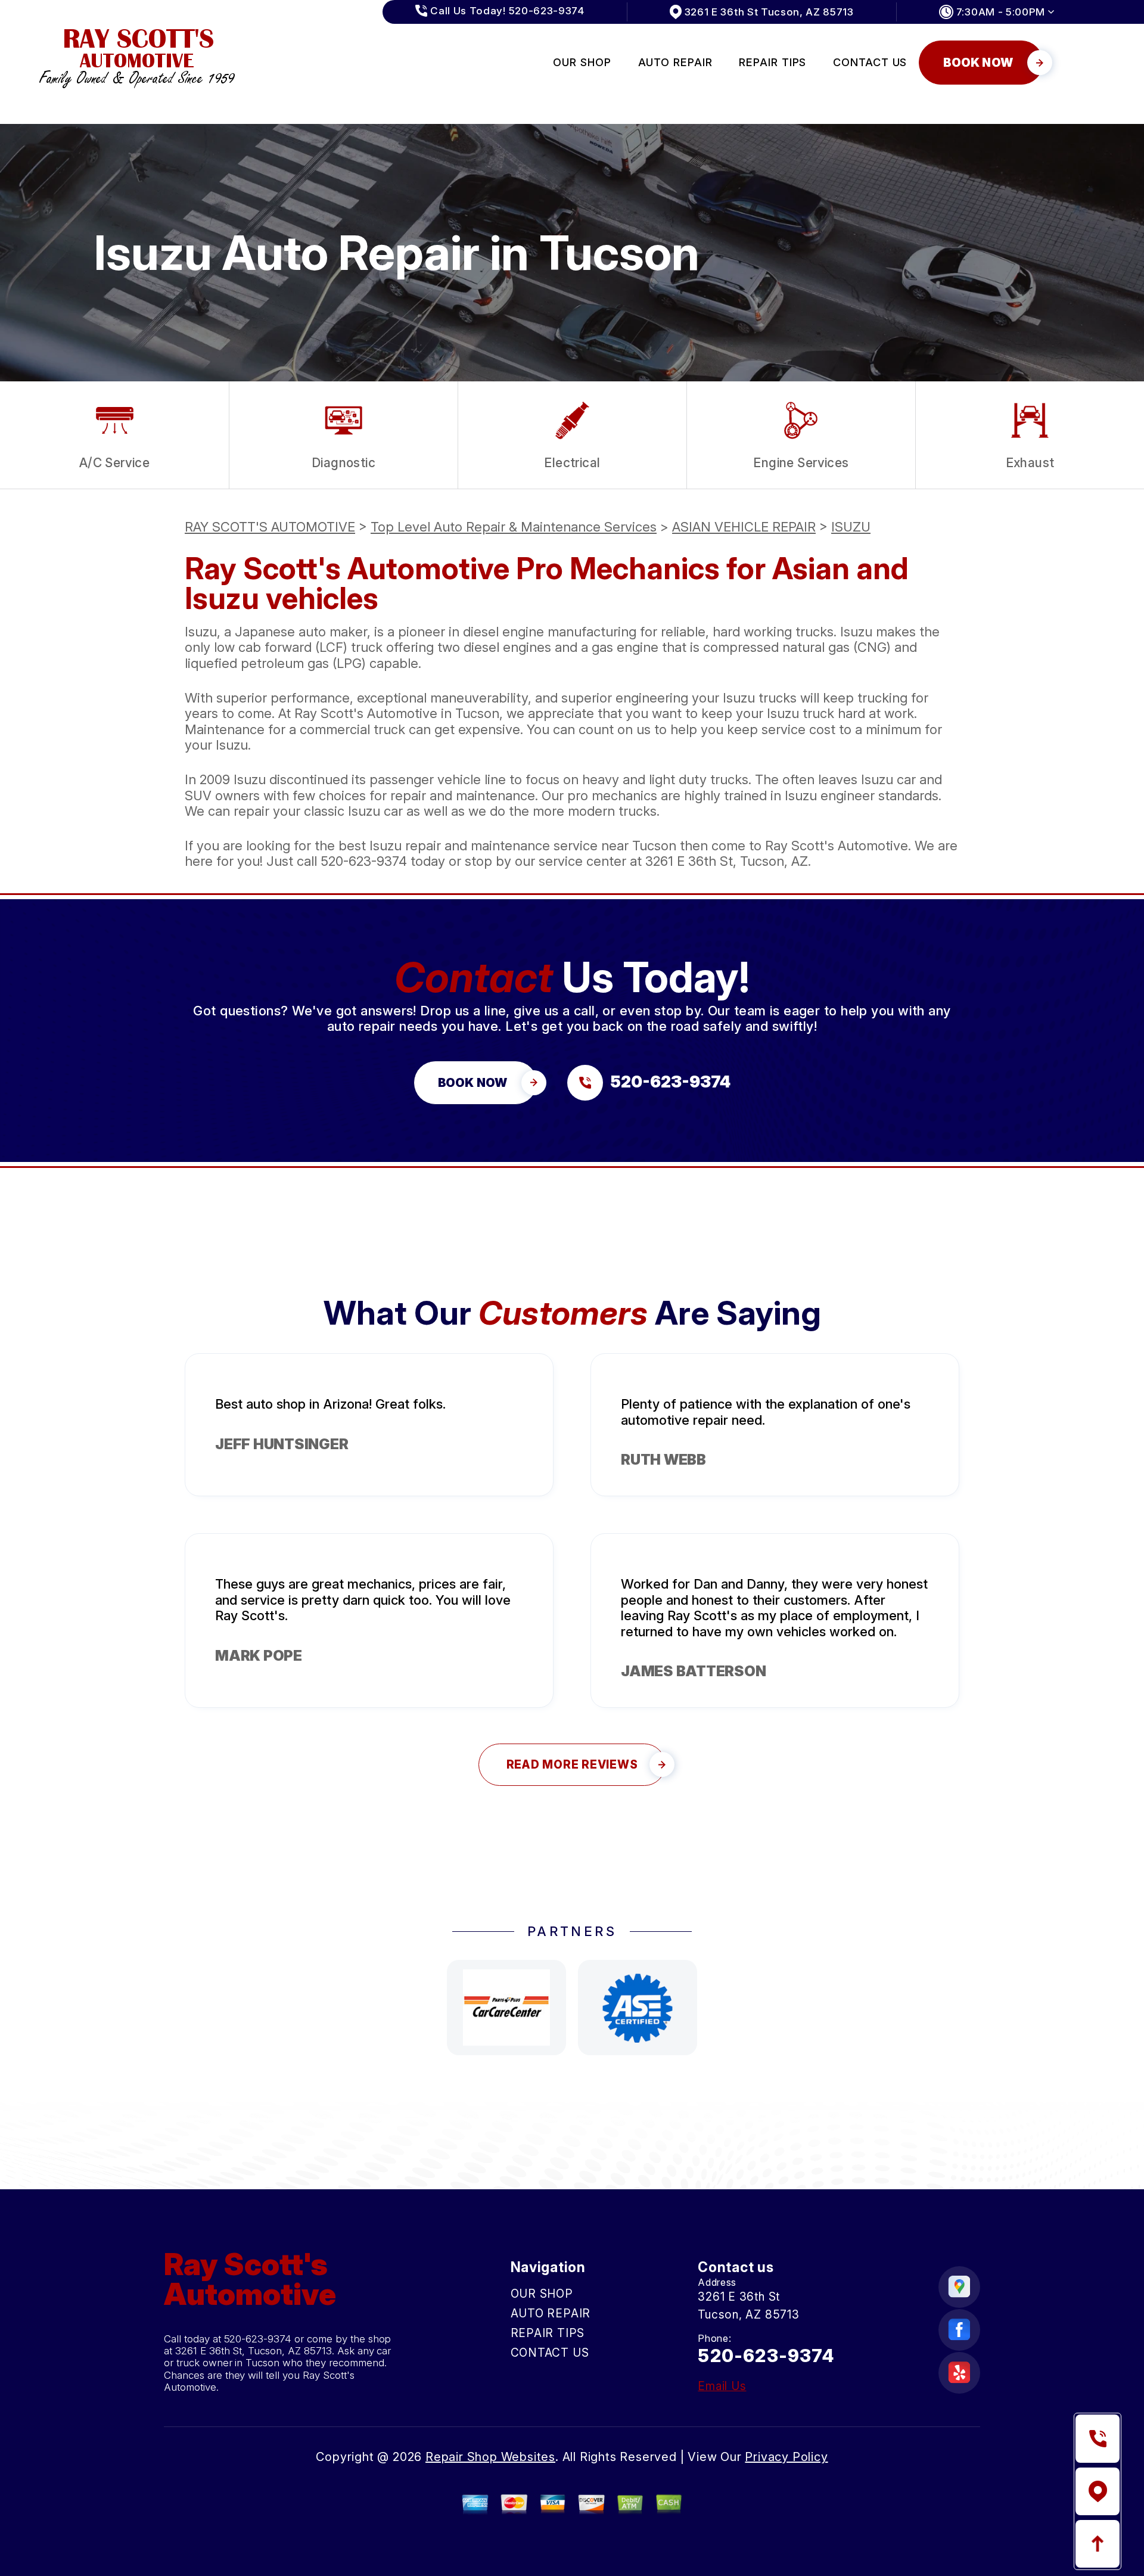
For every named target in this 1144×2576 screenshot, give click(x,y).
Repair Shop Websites (490, 2457)
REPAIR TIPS (772, 62)
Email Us (722, 2386)
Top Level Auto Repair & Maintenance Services (514, 527)
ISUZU (851, 527)
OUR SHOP (582, 62)
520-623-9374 (364, 861)
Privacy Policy (786, 2457)
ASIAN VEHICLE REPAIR (744, 527)
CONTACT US (870, 62)
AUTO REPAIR (675, 62)
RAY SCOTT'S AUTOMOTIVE (270, 527)
